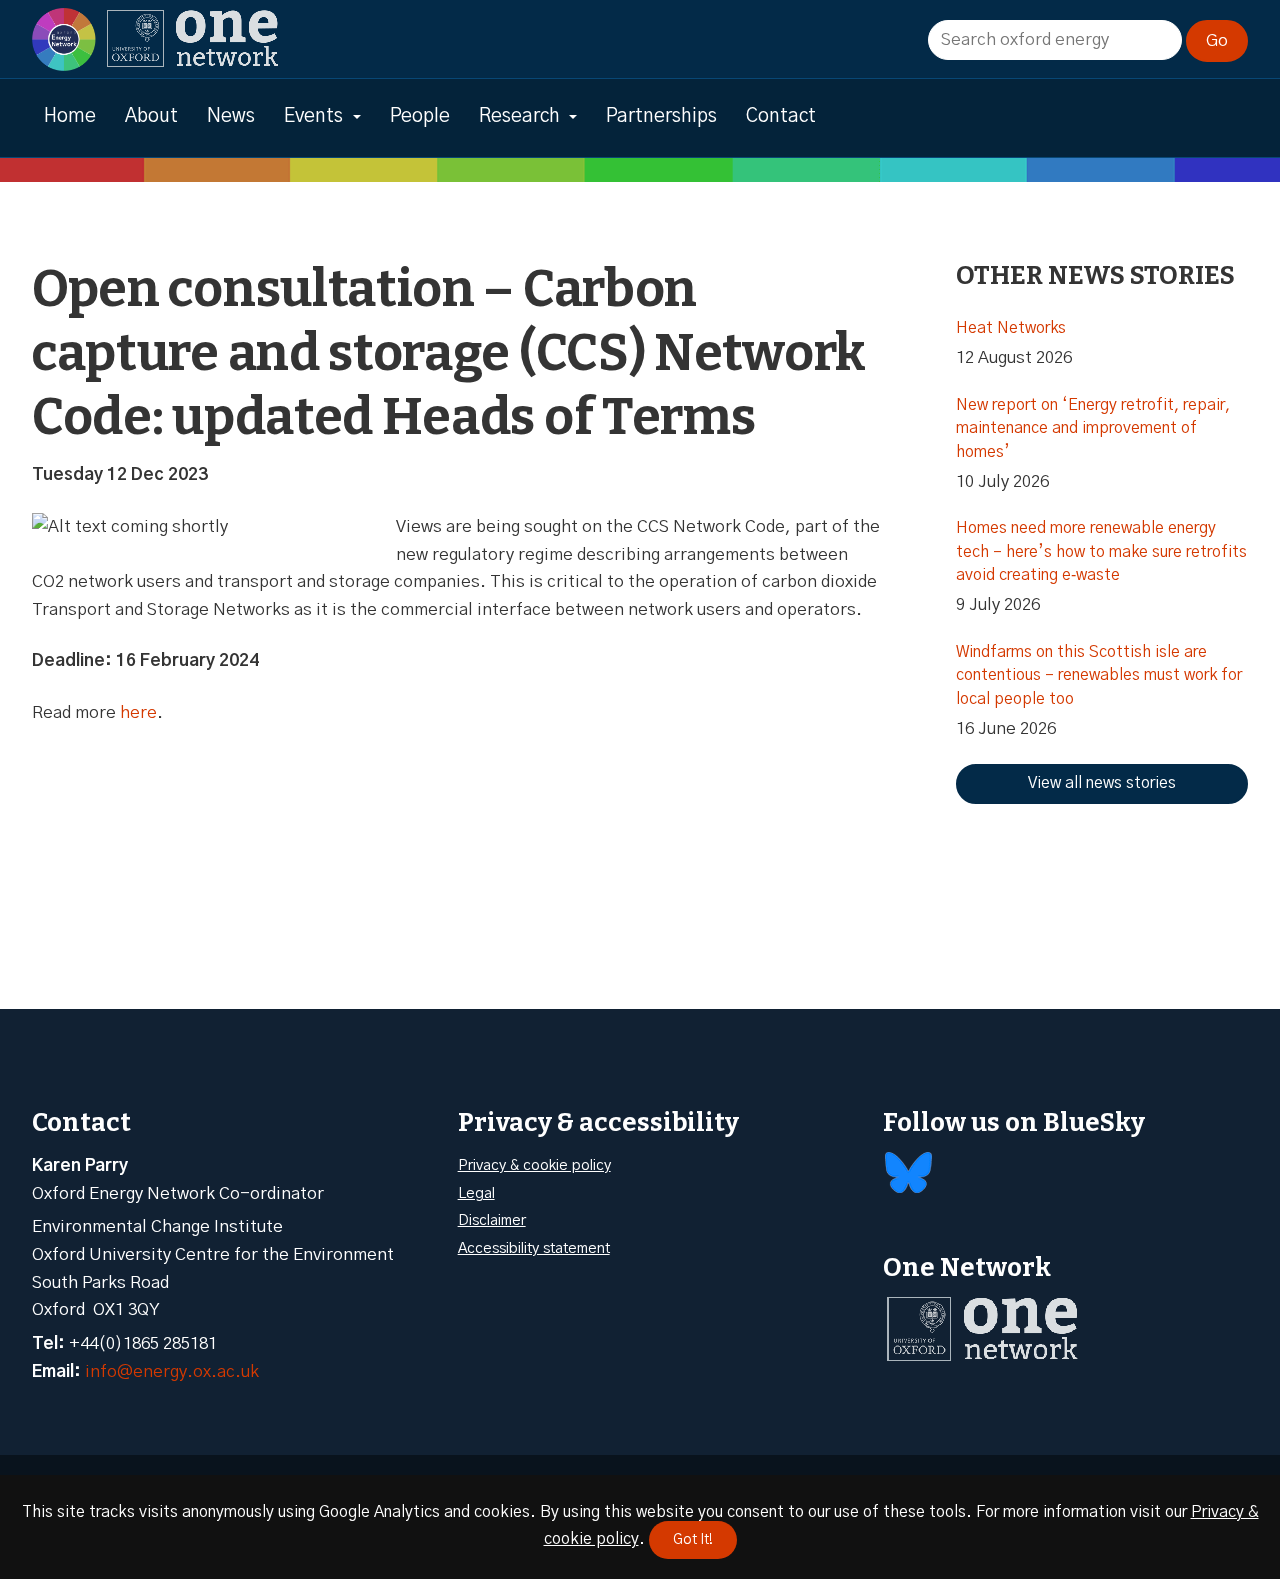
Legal (476, 1193)
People (420, 116)
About (151, 116)
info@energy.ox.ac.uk (172, 1371)
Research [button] (519, 116)
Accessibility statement (534, 1248)
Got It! (693, 1540)
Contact (781, 116)
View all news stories (1102, 783)
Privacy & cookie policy (534, 1165)
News (231, 116)
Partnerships (661, 116)
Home (70, 116)
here (138, 712)
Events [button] (313, 116)
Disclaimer (492, 1220)
